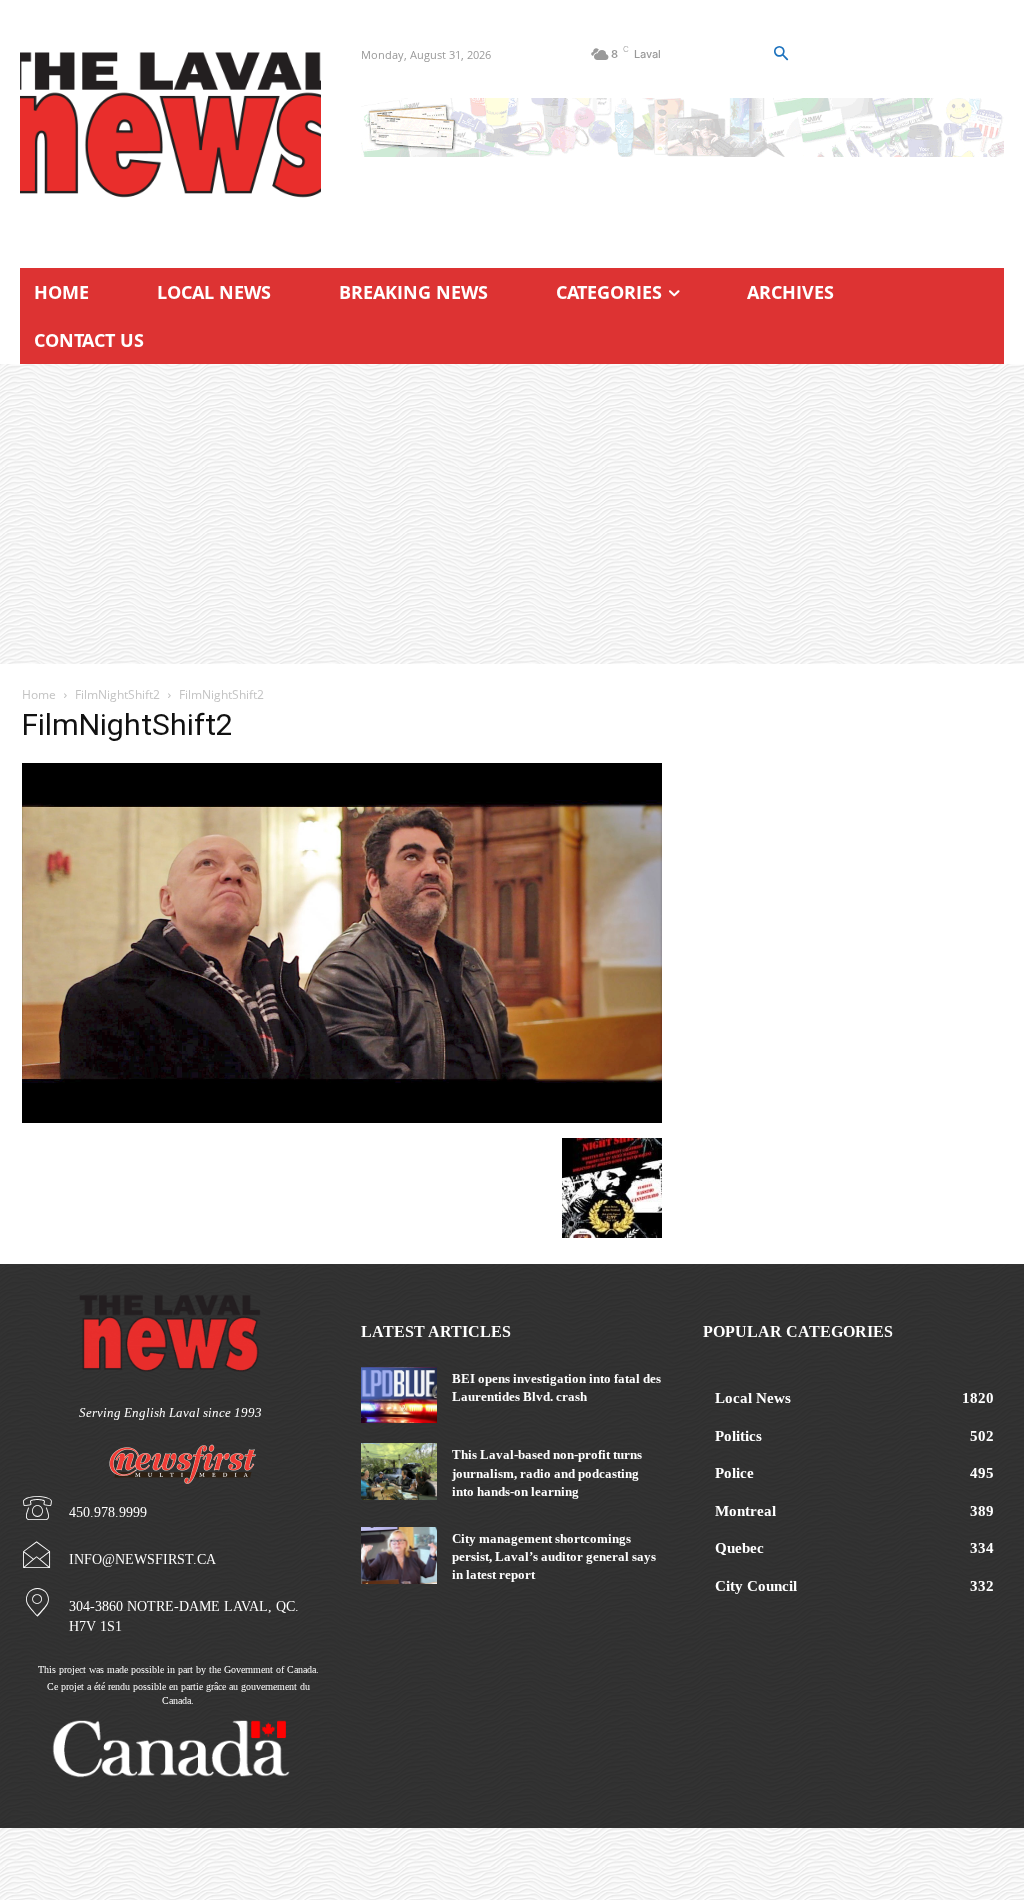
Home (39, 694)
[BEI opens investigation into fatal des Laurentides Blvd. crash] (398, 1395)
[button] (780, 54)
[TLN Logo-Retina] (170, 125)
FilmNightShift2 (117, 694)
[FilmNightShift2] (342, 1117)
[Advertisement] (512, 514)
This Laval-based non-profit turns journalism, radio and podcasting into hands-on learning (547, 1472)
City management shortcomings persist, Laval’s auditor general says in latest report (554, 1556)
